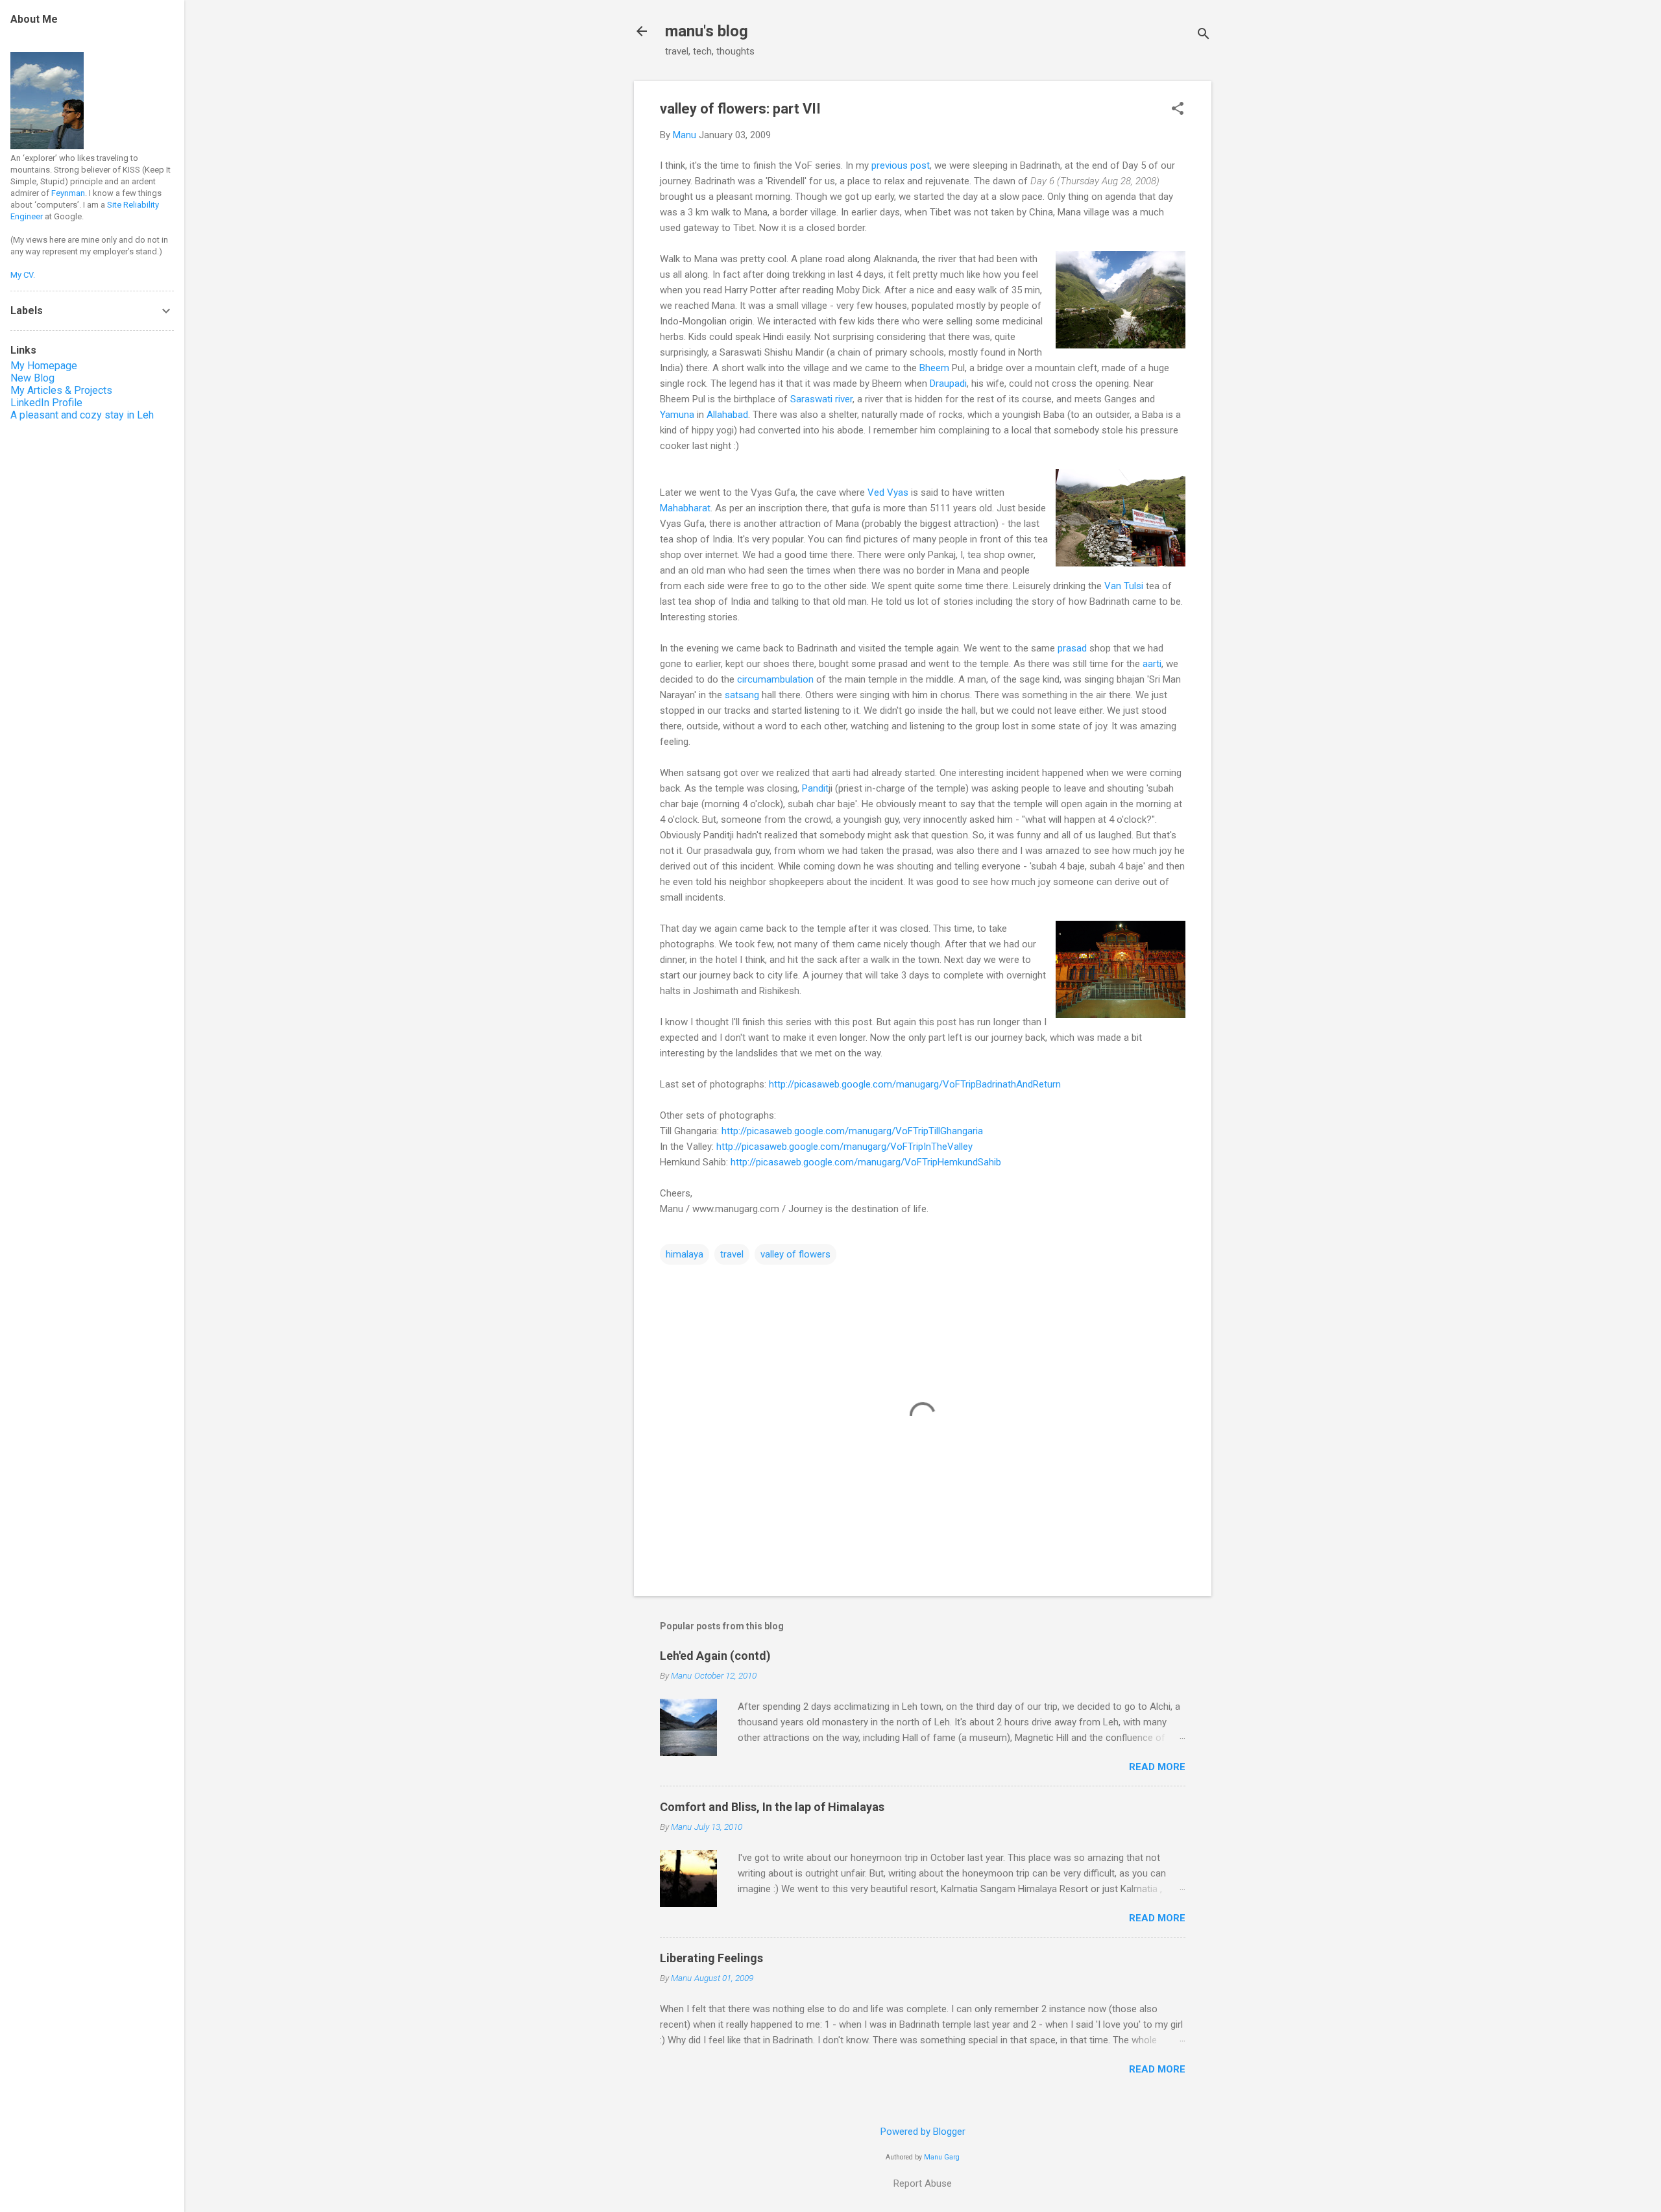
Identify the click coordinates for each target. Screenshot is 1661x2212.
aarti (1152, 664)
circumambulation (775, 679)
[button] (1178, 110)
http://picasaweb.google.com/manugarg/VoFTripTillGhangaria (852, 1131)
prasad (1072, 648)
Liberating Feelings (711, 1958)
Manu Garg (942, 2157)
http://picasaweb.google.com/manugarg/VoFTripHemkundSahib (866, 1162)
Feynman (68, 193)
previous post (901, 165)
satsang (742, 695)
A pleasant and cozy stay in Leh (82, 415)
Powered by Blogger (923, 2132)
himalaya (685, 1254)
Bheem (934, 368)
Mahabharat (685, 508)
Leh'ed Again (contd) (715, 1656)
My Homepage (44, 366)
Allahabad (727, 415)
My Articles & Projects (61, 390)
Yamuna (677, 415)
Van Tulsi (1124, 586)
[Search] (1204, 35)
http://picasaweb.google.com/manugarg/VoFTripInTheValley (844, 1147)
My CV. (23, 275)
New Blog (32, 378)
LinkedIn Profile (46, 403)
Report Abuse (923, 2183)
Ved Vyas (888, 492)
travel (732, 1254)
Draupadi (948, 383)
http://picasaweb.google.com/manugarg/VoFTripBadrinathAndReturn (915, 1084)
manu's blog (707, 31)
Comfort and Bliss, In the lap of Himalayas (772, 1807)
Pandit (815, 788)
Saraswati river (821, 399)
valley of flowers (795, 1254)
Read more (1157, 1767)
